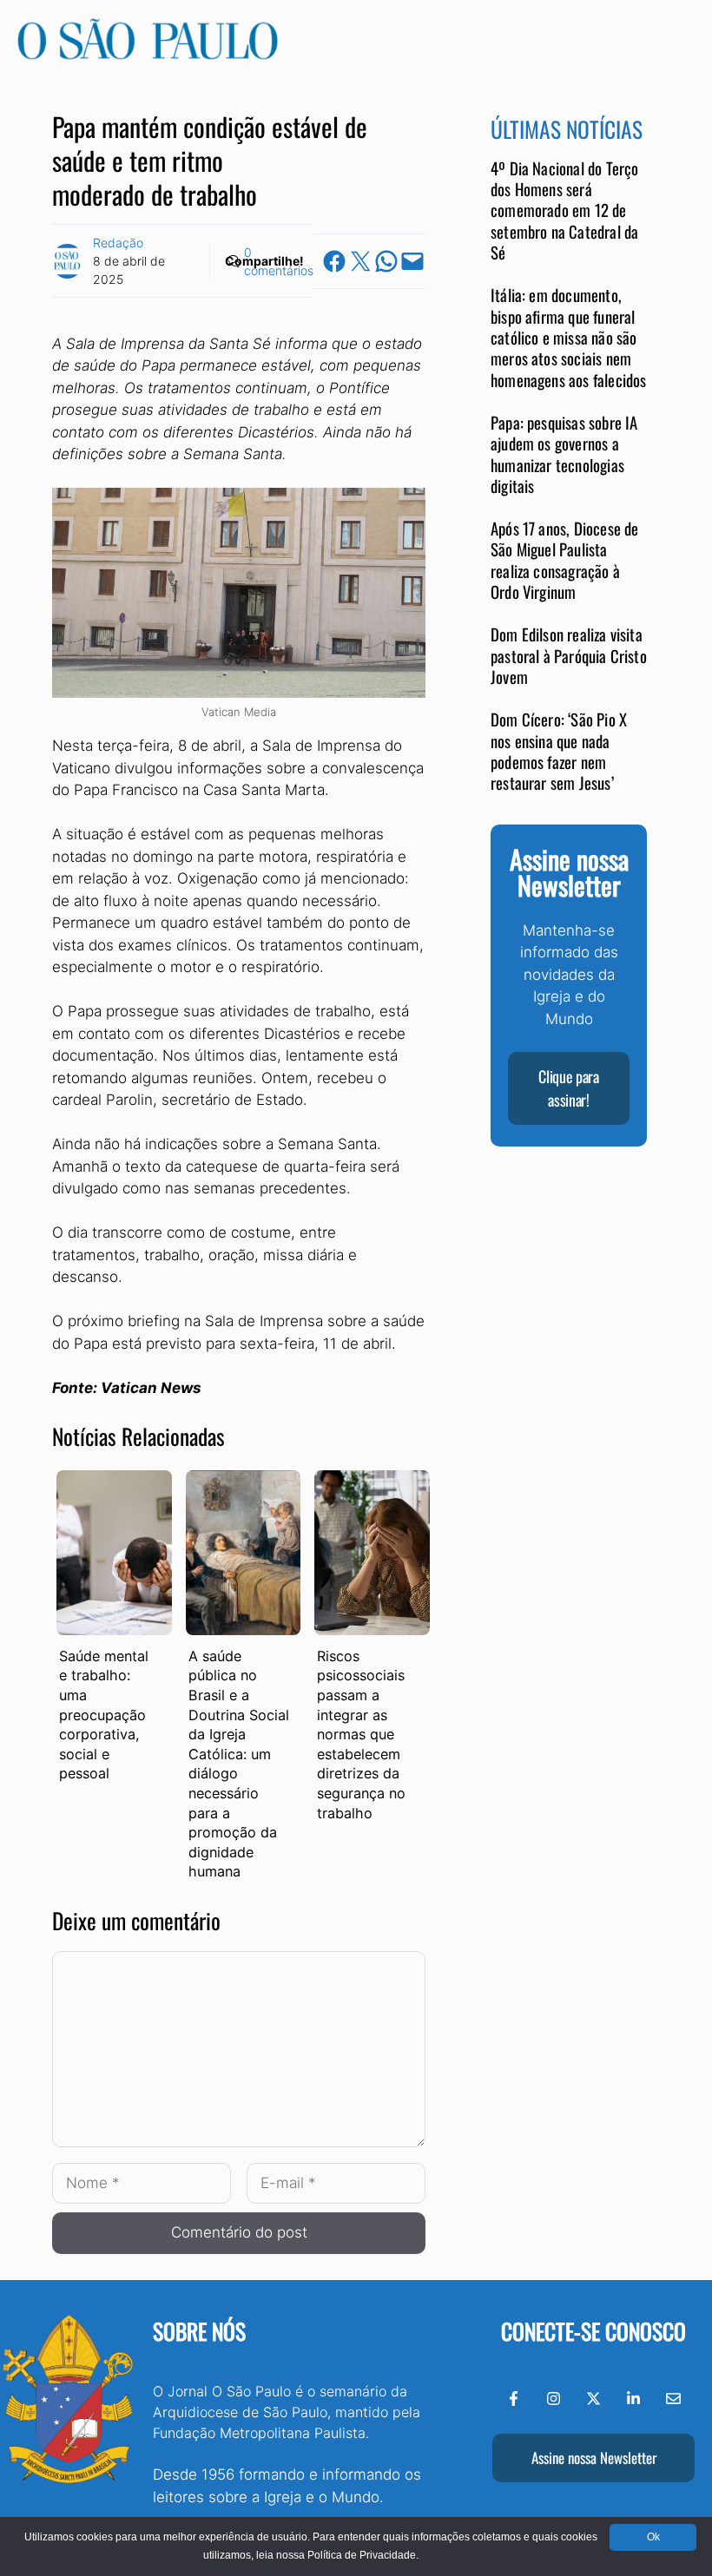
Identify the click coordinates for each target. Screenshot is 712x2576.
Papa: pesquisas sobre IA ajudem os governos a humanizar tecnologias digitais (564, 454)
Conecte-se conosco (593, 2331)
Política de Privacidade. (363, 2555)
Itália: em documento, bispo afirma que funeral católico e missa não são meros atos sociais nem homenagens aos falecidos (569, 337)
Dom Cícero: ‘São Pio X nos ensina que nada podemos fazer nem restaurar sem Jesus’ (559, 751)
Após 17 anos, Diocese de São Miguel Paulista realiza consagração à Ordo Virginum (565, 560)
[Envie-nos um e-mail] (673, 2399)
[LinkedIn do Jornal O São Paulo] (633, 2399)
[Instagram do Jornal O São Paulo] (554, 2399)
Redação (118, 243)
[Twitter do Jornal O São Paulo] (593, 2399)
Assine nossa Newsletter (594, 2458)
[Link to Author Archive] (67, 261)
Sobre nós (199, 2331)
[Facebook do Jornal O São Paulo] (514, 2399)
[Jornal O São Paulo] (148, 55)
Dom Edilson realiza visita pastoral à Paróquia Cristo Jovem (569, 655)
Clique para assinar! (568, 1088)
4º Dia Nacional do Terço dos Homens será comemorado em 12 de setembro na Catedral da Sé (565, 210)
